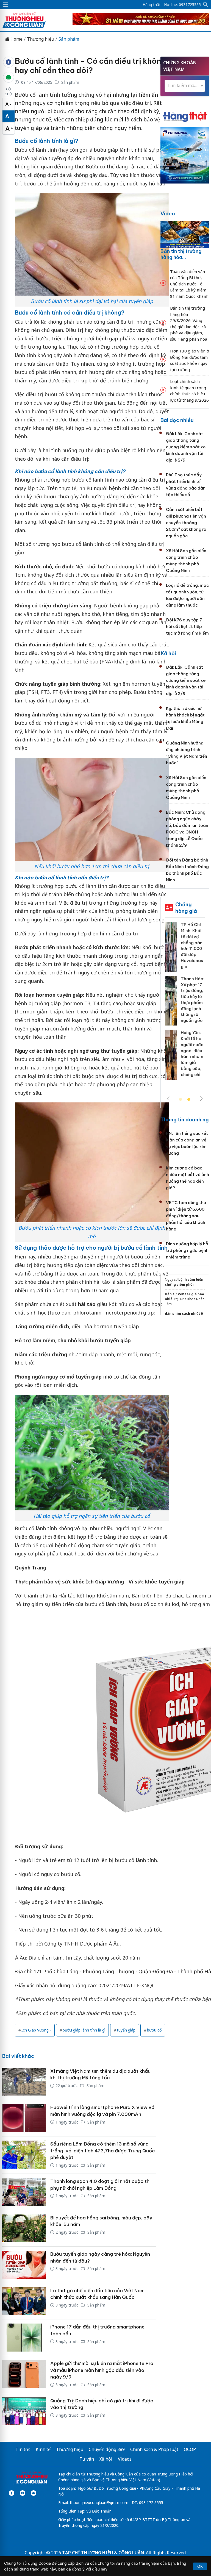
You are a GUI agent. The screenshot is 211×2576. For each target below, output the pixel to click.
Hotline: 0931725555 (182, 5)
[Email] (34, 2493)
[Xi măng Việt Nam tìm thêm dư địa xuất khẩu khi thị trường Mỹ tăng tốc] (24, 2082)
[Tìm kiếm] (206, 5)
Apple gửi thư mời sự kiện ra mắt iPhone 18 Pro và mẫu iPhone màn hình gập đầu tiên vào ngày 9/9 (102, 2370)
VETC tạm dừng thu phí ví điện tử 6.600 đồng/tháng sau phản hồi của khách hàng (186, 1216)
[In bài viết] (9, 77)
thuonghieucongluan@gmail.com (99, 2503)
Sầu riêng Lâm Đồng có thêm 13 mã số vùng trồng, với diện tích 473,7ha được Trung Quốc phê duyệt (103, 2151)
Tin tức (23, 2449)
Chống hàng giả (186, 908)
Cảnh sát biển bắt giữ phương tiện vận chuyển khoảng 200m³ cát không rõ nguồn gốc (186, 523)
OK (200, 2566)
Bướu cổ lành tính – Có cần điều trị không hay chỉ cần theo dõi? (90, 66)
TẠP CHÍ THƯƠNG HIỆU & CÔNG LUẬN (103, 2553)
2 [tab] (189, 1100)
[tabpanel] (185, 1009)
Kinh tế (43, 2449)
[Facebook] (12, 2493)
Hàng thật (152, 5)
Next (201, 1099)
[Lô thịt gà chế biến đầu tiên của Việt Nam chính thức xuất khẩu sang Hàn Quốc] (24, 2301)
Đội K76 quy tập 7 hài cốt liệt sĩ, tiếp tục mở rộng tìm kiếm (187, 626)
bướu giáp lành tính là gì (84, 2030)
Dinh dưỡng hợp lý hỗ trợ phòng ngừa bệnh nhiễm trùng (187, 1250)
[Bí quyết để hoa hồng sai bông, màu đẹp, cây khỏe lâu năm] (24, 2228)
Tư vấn (87, 2459)
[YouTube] (23, 2493)
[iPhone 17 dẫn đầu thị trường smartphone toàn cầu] (24, 2338)
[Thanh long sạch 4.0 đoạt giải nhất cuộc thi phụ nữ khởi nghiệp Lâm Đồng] (24, 2192)
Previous (168, 1099)
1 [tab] (181, 1100)
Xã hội (168, 653)
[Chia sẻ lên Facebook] (9, 62)
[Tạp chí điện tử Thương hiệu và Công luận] (31, 2478)
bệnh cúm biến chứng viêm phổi (184, 1282)
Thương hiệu (41, 39)
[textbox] (185, 86)
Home (16, 39)
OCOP (190, 2449)
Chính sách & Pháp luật (154, 2449)
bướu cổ (154, 2030)
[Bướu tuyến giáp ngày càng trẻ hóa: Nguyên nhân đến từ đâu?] (24, 2265)
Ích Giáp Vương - (36, 2030)
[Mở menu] (5, 5)
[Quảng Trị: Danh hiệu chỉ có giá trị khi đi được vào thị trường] (24, 2411)
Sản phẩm (69, 39)
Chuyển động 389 (107, 2449)
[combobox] (185, 86)
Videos (125, 2459)
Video (168, 214)
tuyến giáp (126, 2030)
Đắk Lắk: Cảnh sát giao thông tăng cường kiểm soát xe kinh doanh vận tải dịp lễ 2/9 (186, 447)
